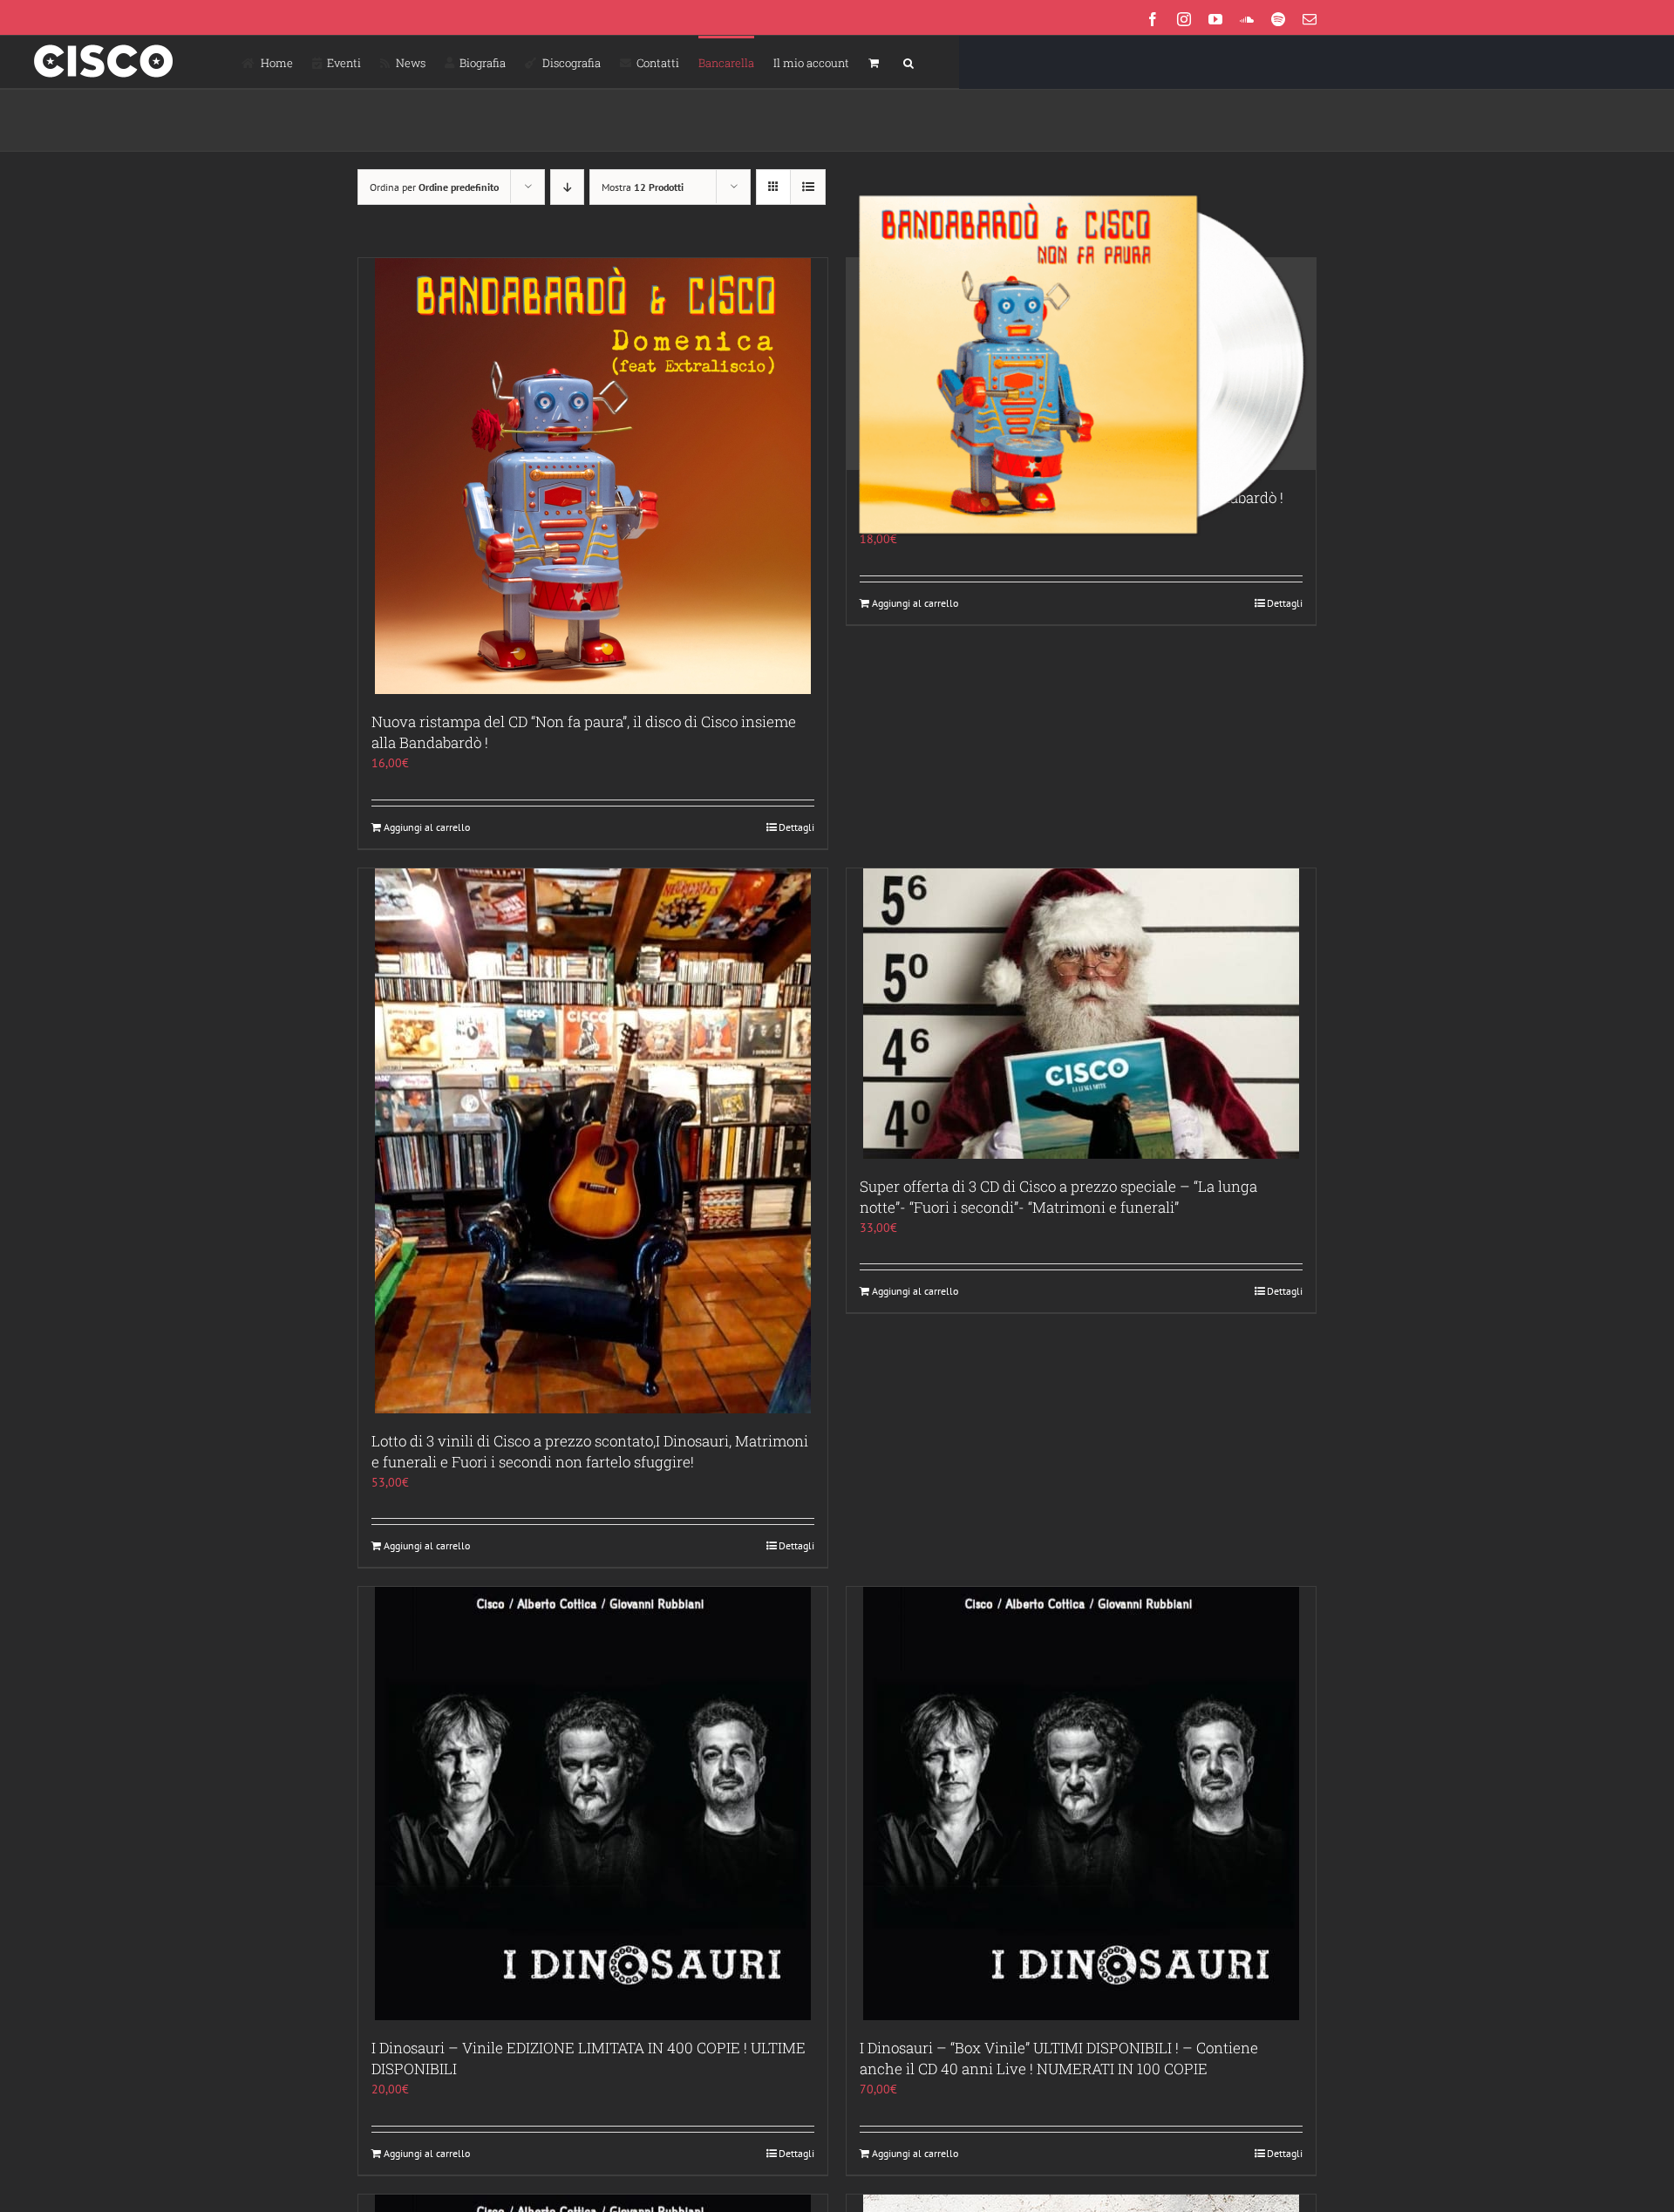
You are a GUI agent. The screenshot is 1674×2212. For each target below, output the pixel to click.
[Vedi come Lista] (808, 187)
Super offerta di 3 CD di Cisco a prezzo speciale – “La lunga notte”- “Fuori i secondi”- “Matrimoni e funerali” (1058, 1197)
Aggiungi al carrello (427, 827)
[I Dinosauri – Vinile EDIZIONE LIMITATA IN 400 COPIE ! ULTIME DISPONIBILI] (593, 1804)
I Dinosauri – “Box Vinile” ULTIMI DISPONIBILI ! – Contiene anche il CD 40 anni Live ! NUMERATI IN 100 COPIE (1059, 2058)
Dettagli (796, 827)
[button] (908, 62)
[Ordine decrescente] (567, 187)
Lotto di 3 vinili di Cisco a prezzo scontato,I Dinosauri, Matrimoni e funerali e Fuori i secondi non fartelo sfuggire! (590, 1451)
